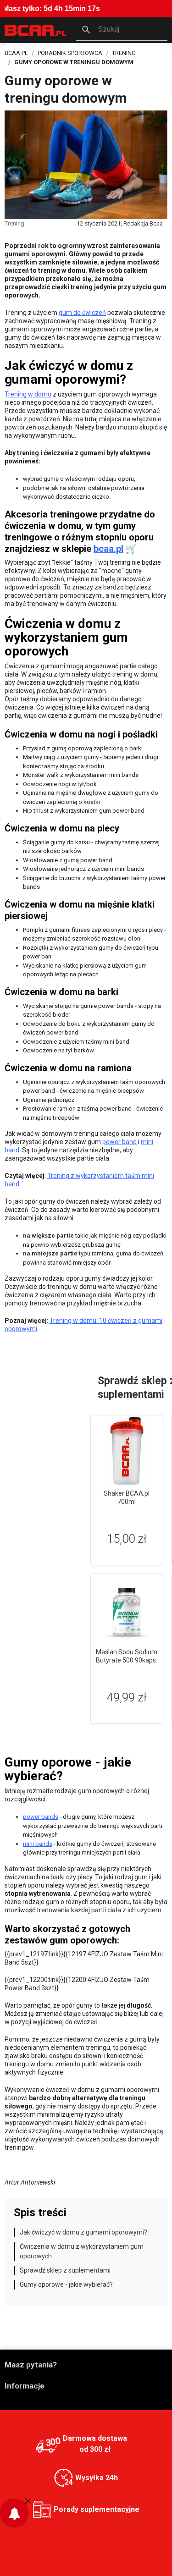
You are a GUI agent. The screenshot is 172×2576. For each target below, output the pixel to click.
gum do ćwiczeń (82, 313)
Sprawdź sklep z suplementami (65, 2270)
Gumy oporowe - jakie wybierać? (66, 2284)
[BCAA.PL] (36, 30)
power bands (41, 1817)
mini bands (38, 1844)
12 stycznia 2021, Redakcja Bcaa (120, 223)
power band (119, 1142)
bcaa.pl (108, 549)
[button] (122, 30)
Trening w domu (28, 394)
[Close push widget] (28, 2501)
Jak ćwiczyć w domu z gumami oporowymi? (83, 2232)
